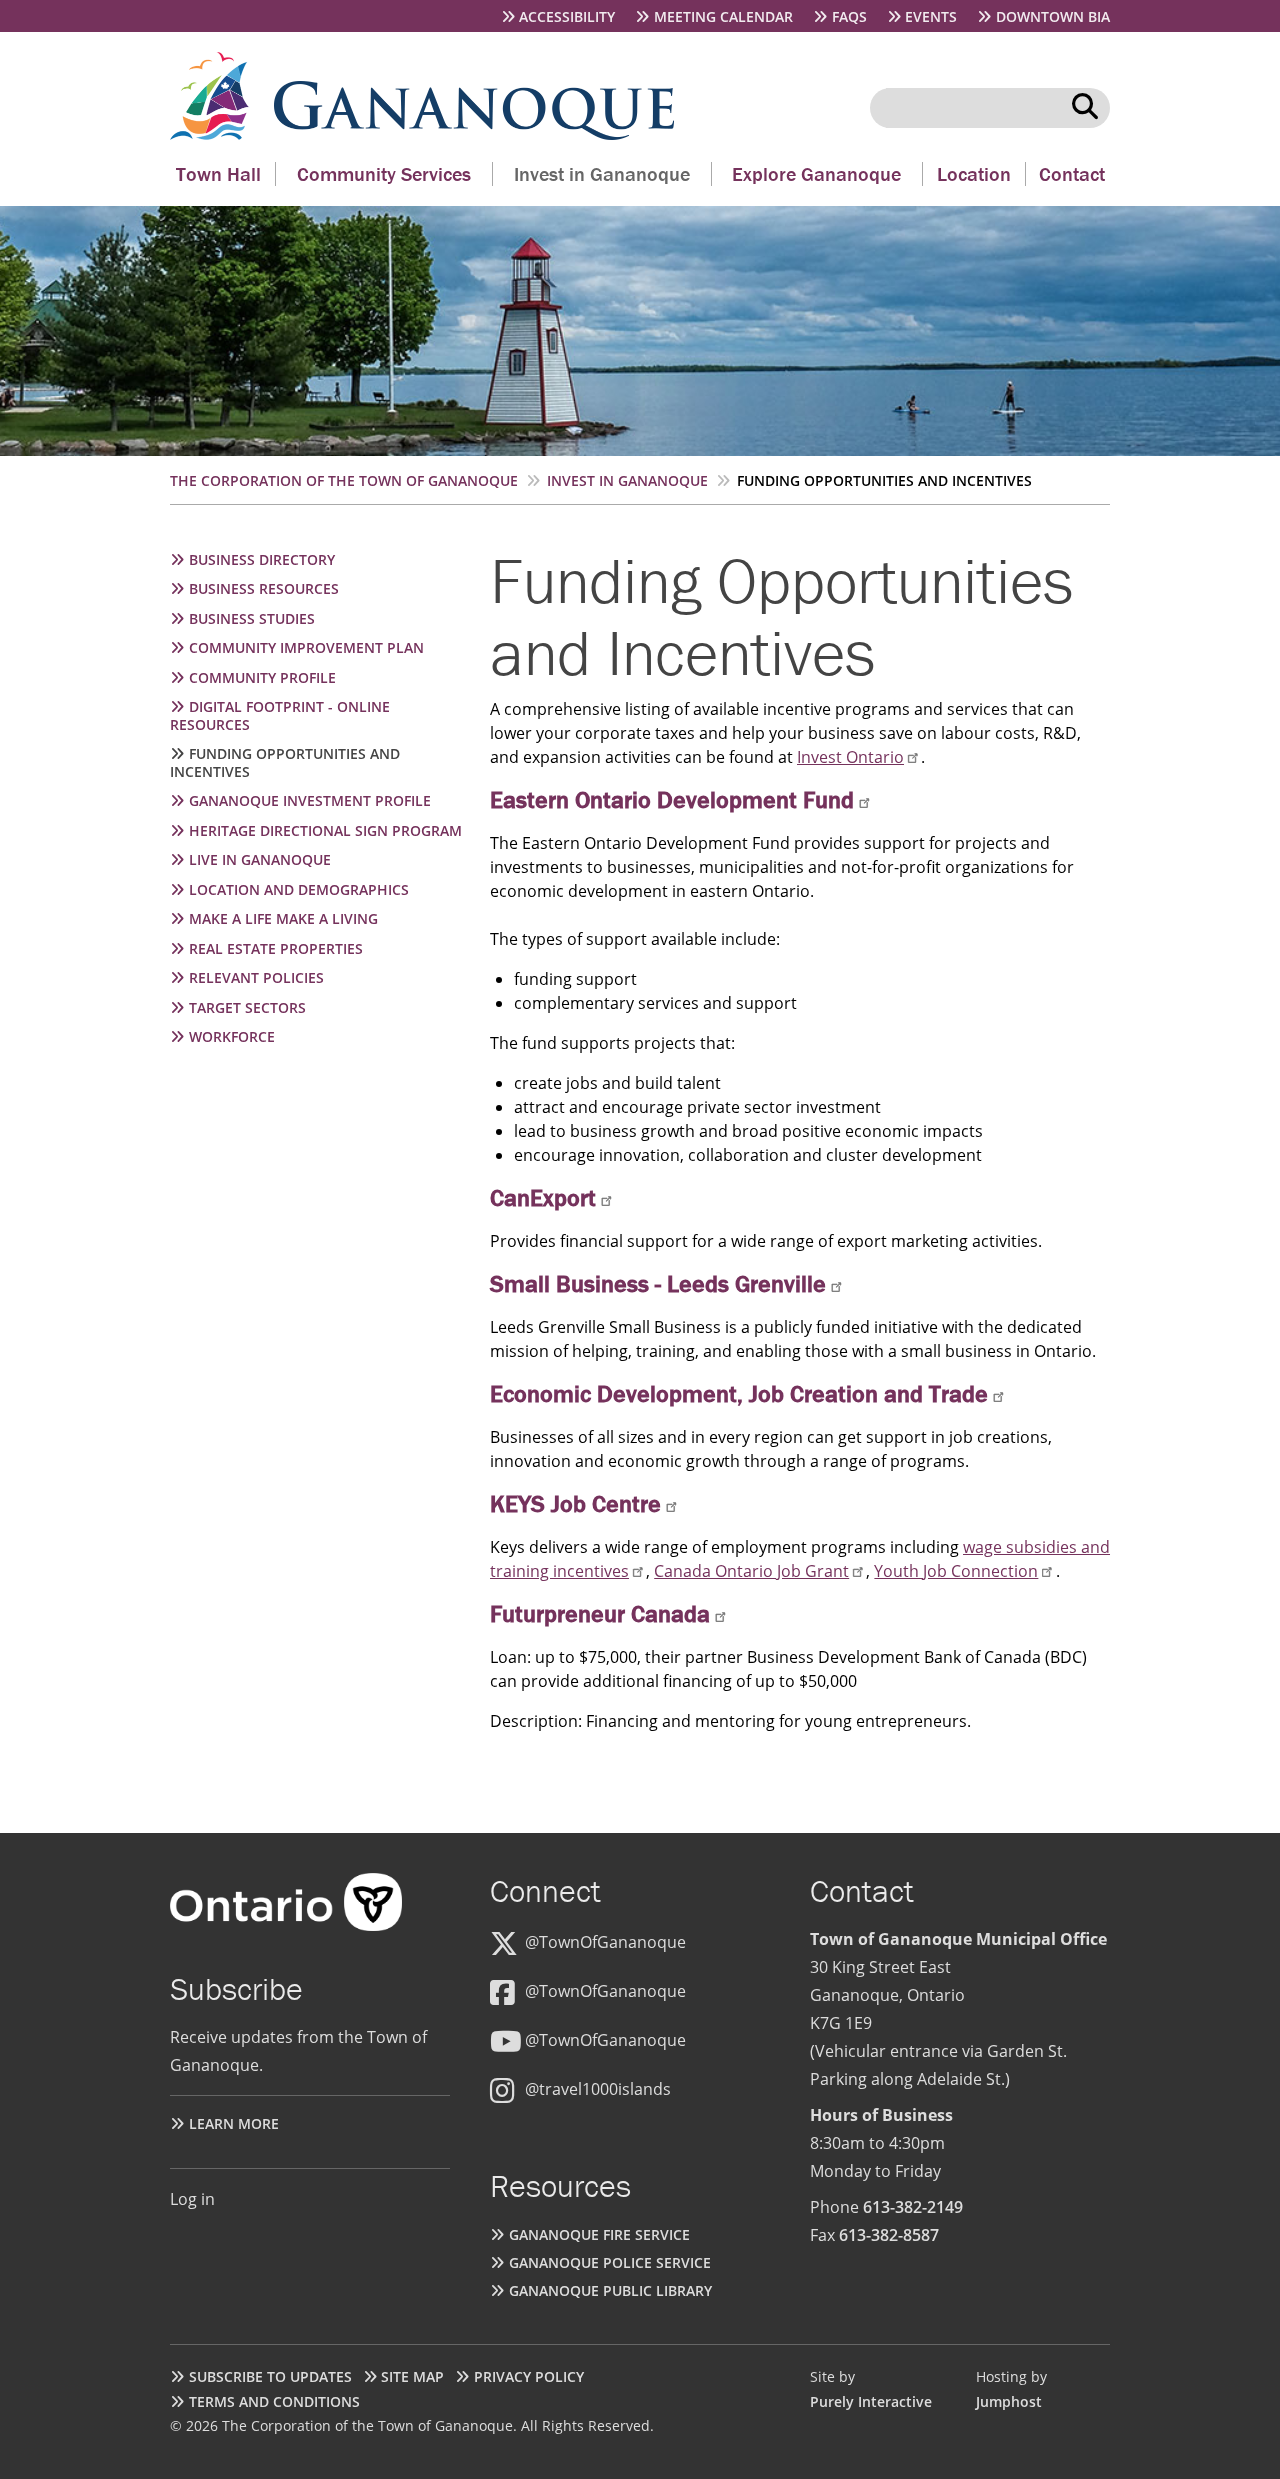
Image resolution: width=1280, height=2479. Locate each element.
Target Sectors (247, 1007)
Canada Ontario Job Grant (751, 1571)
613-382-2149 (913, 2207)
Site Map (412, 2376)
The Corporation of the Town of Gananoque (344, 480)
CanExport (543, 1197)
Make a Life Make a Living (283, 918)
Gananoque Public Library (610, 2290)
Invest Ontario (850, 757)
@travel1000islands (598, 2089)
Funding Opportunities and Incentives (285, 762)
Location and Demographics (299, 889)
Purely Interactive (871, 2401)
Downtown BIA (1053, 16)
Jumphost (1009, 2401)
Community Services (384, 173)
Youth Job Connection (956, 1571)
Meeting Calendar (723, 16)
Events (931, 16)
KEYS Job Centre (575, 1503)
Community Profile (262, 677)
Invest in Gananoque (602, 173)
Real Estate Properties (276, 948)
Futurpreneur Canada (600, 1613)
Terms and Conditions (274, 2401)
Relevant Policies (256, 977)
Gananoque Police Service (610, 2262)
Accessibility (567, 16)
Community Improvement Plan (306, 647)
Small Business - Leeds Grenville (658, 1283)
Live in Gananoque (260, 859)
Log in (192, 2199)
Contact (1072, 173)
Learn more (234, 2123)
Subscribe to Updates (270, 2376)
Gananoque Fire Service (599, 2234)
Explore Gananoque (816, 173)
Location (974, 173)
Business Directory (262, 559)
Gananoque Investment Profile (310, 800)
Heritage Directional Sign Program (325, 830)
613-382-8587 (889, 2235)
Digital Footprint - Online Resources (280, 715)
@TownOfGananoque (605, 1942)
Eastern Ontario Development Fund (672, 799)
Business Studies (252, 618)
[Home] (222, 134)
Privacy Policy (529, 2376)
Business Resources (264, 588)
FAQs (849, 16)
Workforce (232, 1036)
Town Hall (218, 173)
